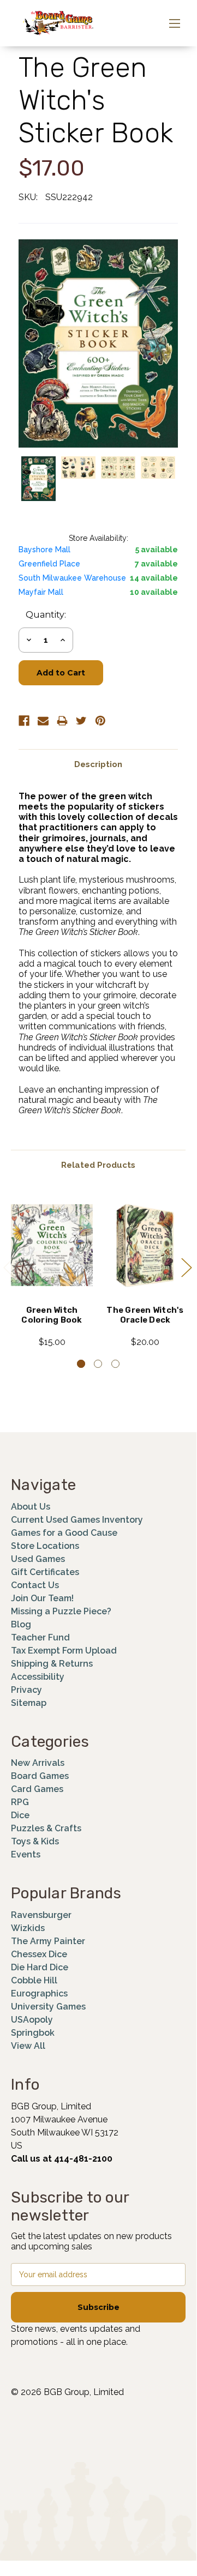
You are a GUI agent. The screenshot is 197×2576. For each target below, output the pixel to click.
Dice (20, 1815)
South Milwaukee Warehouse (72, 578)
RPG (20, 1802)
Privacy (26, 1690)
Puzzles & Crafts (46, 1828)
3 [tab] (115, 1364)
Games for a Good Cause (64, 1533)
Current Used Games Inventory (77, 1520)
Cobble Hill (34, 1980)
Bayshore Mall (44, 550)
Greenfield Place (49, 564)
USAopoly (32, 2020)
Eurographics (39, 1993)
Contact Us (35, 1585)
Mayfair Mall (41, 592)
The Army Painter (48, 1941)
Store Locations (45, 1546)
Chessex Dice (39, 1954)
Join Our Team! (42, 1598)
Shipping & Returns (52, 1664)
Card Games (37, 1789)
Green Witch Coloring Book (52, 1315)
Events (26, 1854)
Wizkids (28, 1928)
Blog (21, 1624)
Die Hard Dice (40, 1967)
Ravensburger (41, 1915)
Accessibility (38, 1677)
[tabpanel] (52, 1271)
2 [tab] (98, 1364)
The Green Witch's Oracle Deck (145, 1315)
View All (28, 2046)
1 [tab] (81, 1364)
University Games (48, 2007)
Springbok (33, 2033)
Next (186, 1267)
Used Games (38, 1559)
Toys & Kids (35, 1841)
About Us (31, 1507)
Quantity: (46, 615)
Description (98, 764)
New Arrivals (38, 1763)
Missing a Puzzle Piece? (61, 1611)
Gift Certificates (45, 1572)
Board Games (40, 1776)
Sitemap (29, 1703)
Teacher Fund (40, 1637)
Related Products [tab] (98, 1165)
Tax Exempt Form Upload (64, 1651)
